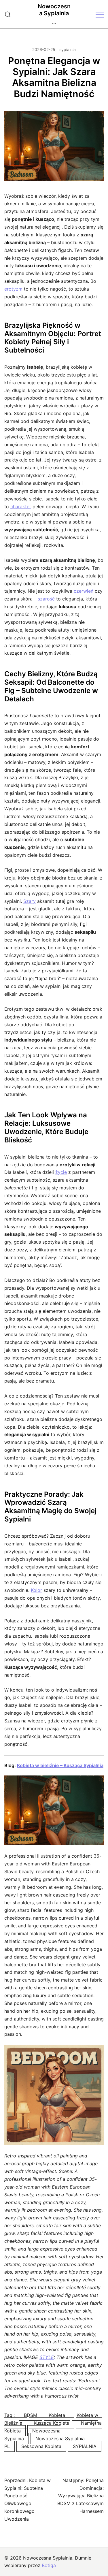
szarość (46, 599)
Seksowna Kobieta (41, 2446)
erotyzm (13, 289)
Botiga (49, 2565)
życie (61, 1172)
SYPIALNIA (85, 2446)
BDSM (31, 2415)
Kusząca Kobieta (52, 2423)
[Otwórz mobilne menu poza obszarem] (100, 14)
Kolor (36, 1590)
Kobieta (57, 2415)
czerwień (84, 591)
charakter (21, 506)
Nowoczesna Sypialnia (54, 10)
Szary (30, 901)
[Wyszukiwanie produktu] (8, 14)
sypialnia (68, 49)
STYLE (47, 2357)
